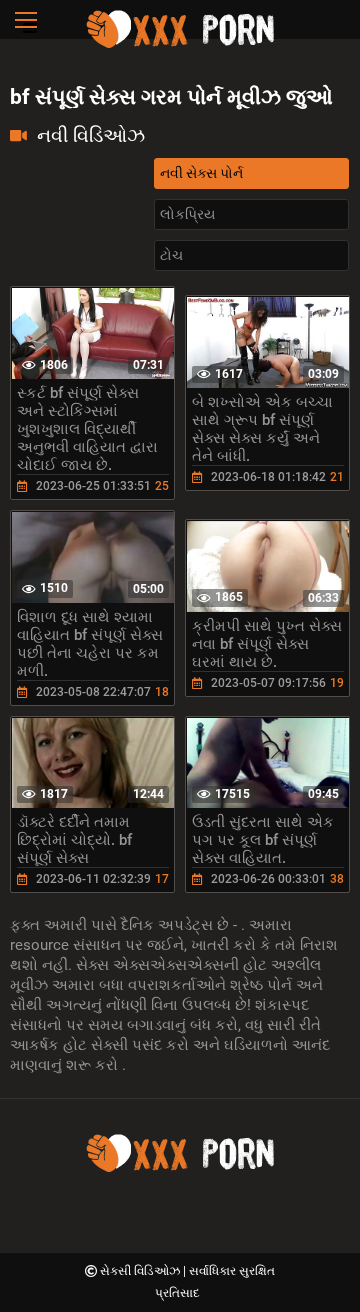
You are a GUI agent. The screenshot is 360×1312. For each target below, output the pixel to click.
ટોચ (171, 255)
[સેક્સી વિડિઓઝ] (180, 45)
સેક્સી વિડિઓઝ (141, 1271)
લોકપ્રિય (187, 214)
